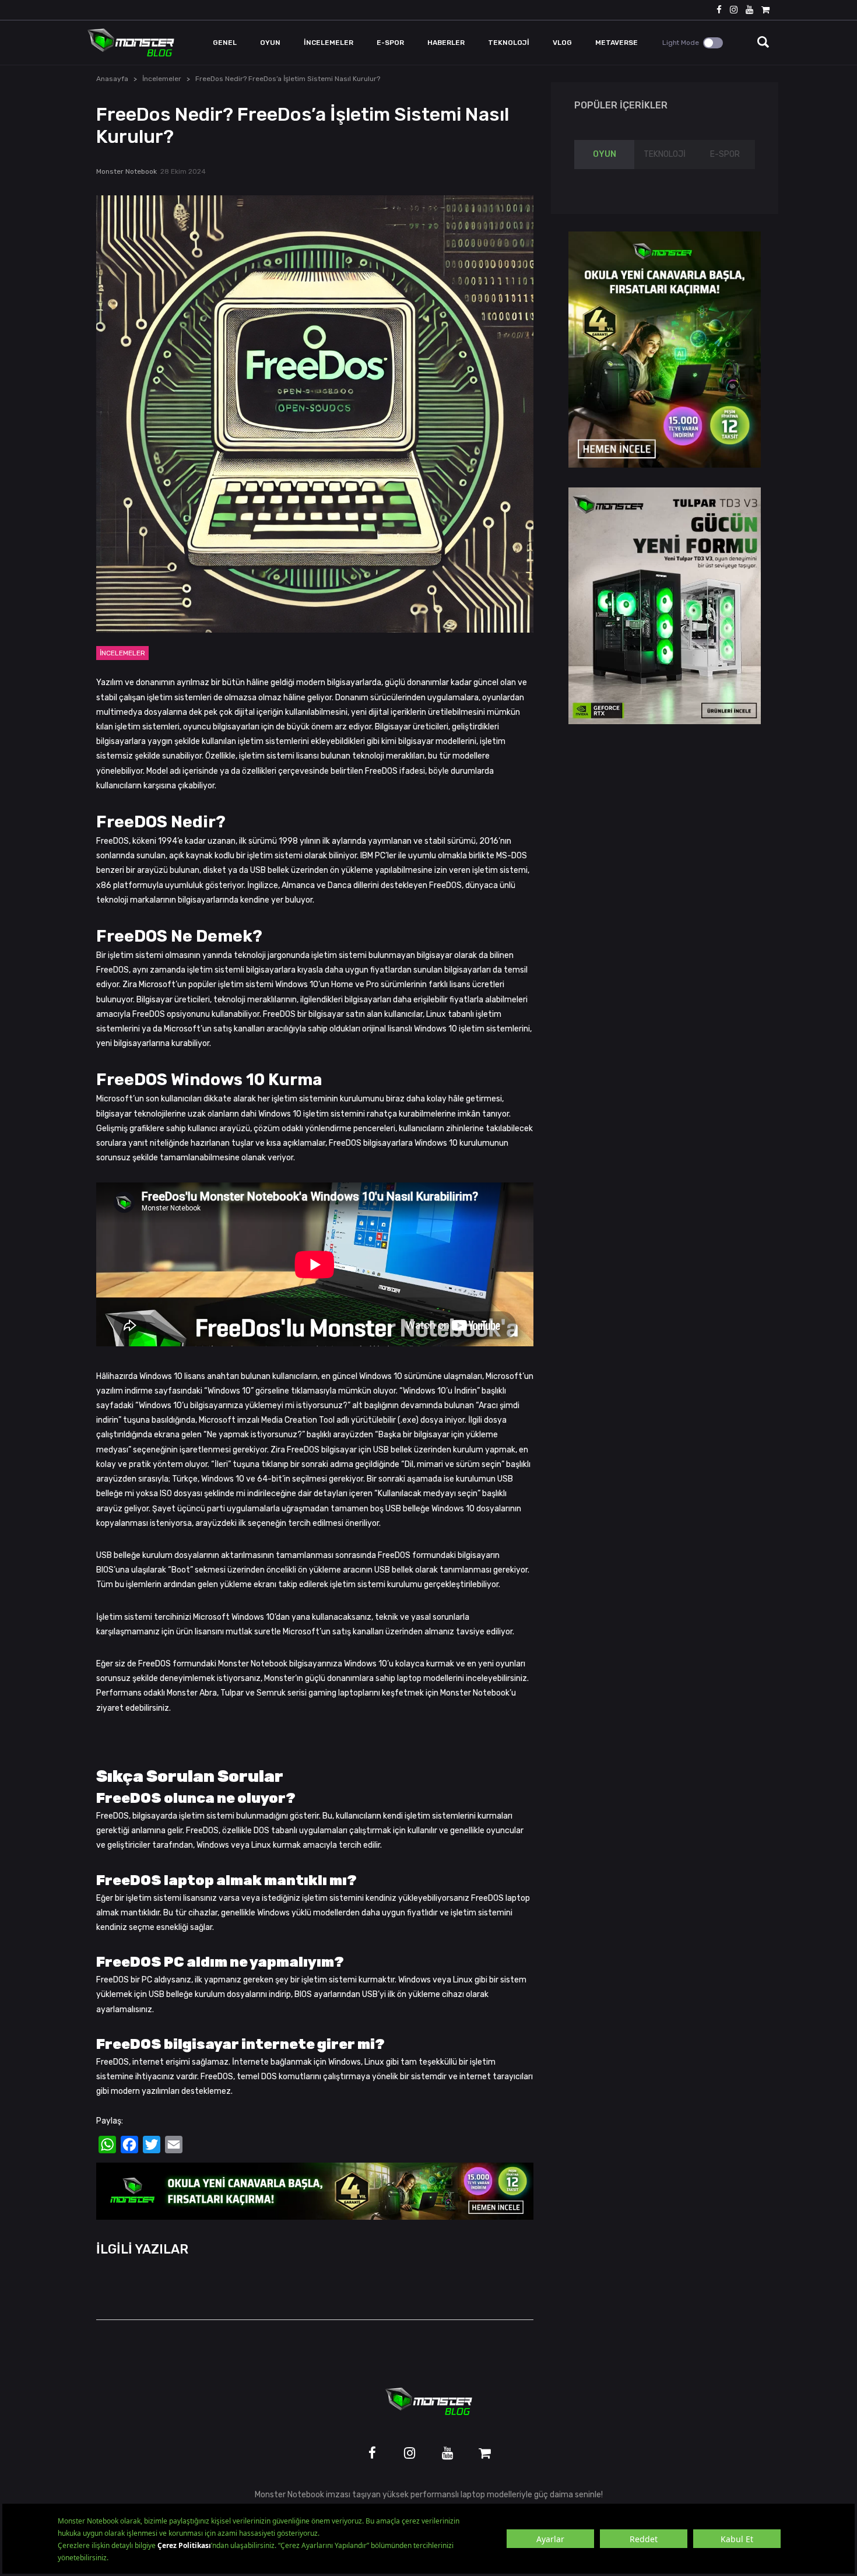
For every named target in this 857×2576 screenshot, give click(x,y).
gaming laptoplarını (344, 1693)
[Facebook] (129, 2145)
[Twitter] (152, 2145)
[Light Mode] (713, 43)
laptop (473, 2495)
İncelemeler (162, 79)
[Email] (174, 2145)
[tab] (604, 155)
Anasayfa (112, 79)
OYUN (605, 154)
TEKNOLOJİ (665, 154)
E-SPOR (725, 154)
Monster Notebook (127, 171)
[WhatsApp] (107, 2145)
